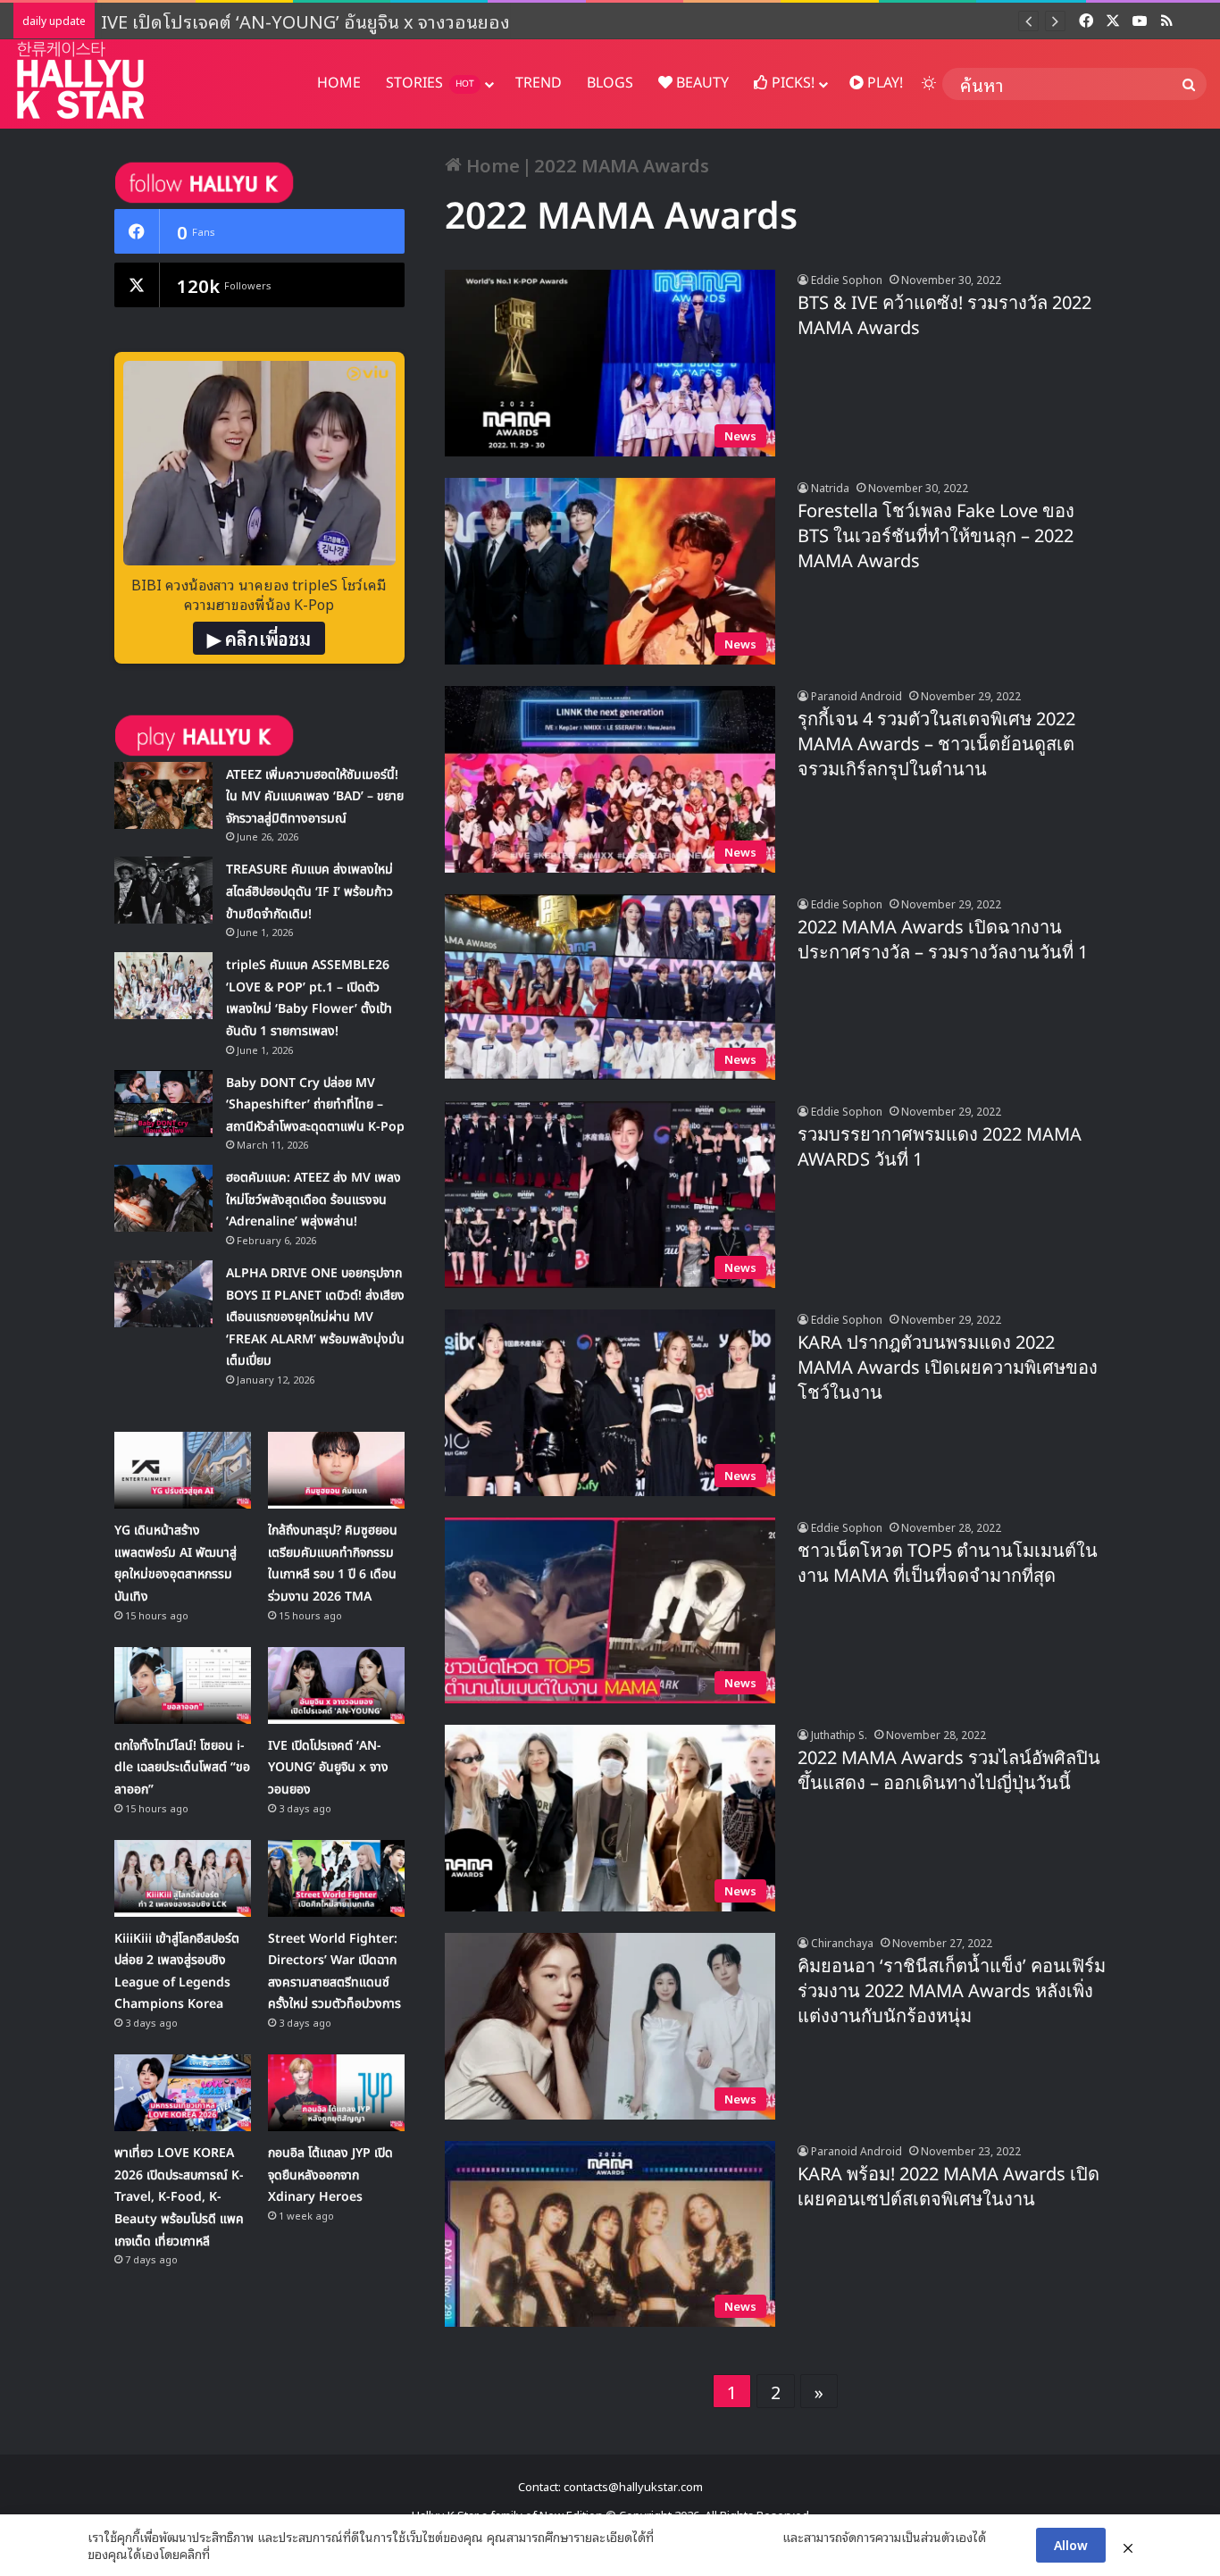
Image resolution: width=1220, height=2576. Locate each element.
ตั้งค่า (228, 2554)
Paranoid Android (857, 695)
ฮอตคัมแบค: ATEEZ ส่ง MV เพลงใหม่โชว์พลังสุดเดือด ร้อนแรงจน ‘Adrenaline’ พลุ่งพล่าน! (313, 1200)
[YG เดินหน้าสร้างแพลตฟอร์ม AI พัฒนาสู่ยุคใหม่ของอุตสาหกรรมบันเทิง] (183, 1470)
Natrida (830, 487)
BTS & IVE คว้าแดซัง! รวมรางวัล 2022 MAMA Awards (944, 316)
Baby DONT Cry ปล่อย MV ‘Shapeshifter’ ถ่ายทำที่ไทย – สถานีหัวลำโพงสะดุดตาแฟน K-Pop (315, 1105)
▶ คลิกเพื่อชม (259, 638)
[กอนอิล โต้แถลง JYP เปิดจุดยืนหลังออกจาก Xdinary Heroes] (336, 2093)
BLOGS (610, 83)
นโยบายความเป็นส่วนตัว (718, 2537)
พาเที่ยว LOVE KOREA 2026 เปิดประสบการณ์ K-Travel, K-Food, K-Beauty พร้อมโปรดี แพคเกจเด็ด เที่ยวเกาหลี (179, 2197)
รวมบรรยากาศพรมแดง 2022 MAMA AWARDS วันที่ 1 (940, 1148)
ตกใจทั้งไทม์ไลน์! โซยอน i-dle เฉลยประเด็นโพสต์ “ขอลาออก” (182, 1768)
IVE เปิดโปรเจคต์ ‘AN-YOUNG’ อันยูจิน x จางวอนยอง (308, 21)
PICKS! (791, 83)
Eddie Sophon (847, 279)
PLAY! (883, 83)
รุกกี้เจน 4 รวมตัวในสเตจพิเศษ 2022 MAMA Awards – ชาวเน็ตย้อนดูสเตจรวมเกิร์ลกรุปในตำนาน (936, 745)
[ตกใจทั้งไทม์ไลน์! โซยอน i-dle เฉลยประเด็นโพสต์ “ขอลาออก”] (183, 1685)
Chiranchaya (842, 1942)
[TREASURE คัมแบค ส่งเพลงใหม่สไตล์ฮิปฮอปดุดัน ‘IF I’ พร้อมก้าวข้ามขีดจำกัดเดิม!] (163, 890)
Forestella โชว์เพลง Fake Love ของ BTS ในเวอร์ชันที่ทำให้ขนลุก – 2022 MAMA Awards (936, 537)
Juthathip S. (839, 1734)
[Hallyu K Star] (80, 80)
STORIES (430, 83)
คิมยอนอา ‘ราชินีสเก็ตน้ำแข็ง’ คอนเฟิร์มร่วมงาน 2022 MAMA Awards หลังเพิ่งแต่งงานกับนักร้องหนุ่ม (952, 1992)
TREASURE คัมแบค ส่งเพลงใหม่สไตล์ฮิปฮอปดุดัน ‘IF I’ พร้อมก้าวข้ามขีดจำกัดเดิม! (309, 891)
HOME (339, 83)
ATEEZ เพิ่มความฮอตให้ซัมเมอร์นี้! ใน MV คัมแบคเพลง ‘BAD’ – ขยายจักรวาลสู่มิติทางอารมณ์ (315, 797)
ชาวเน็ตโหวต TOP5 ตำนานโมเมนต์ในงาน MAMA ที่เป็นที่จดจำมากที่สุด (948, 1564)
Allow (1071, 2544)
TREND (539, 83)
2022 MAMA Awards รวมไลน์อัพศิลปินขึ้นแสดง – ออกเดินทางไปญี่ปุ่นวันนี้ (949, 1771)
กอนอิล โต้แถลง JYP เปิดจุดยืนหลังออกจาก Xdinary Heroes (330, 2175)
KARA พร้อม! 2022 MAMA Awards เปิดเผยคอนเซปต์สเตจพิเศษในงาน (948, 2187)
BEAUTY (701, 83)
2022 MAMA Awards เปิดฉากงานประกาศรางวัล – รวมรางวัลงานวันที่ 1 (943, 941)
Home (491, 164)
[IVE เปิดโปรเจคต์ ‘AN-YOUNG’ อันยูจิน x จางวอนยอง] (336, 1685)
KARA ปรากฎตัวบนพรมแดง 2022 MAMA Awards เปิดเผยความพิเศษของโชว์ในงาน (948, 1368)
